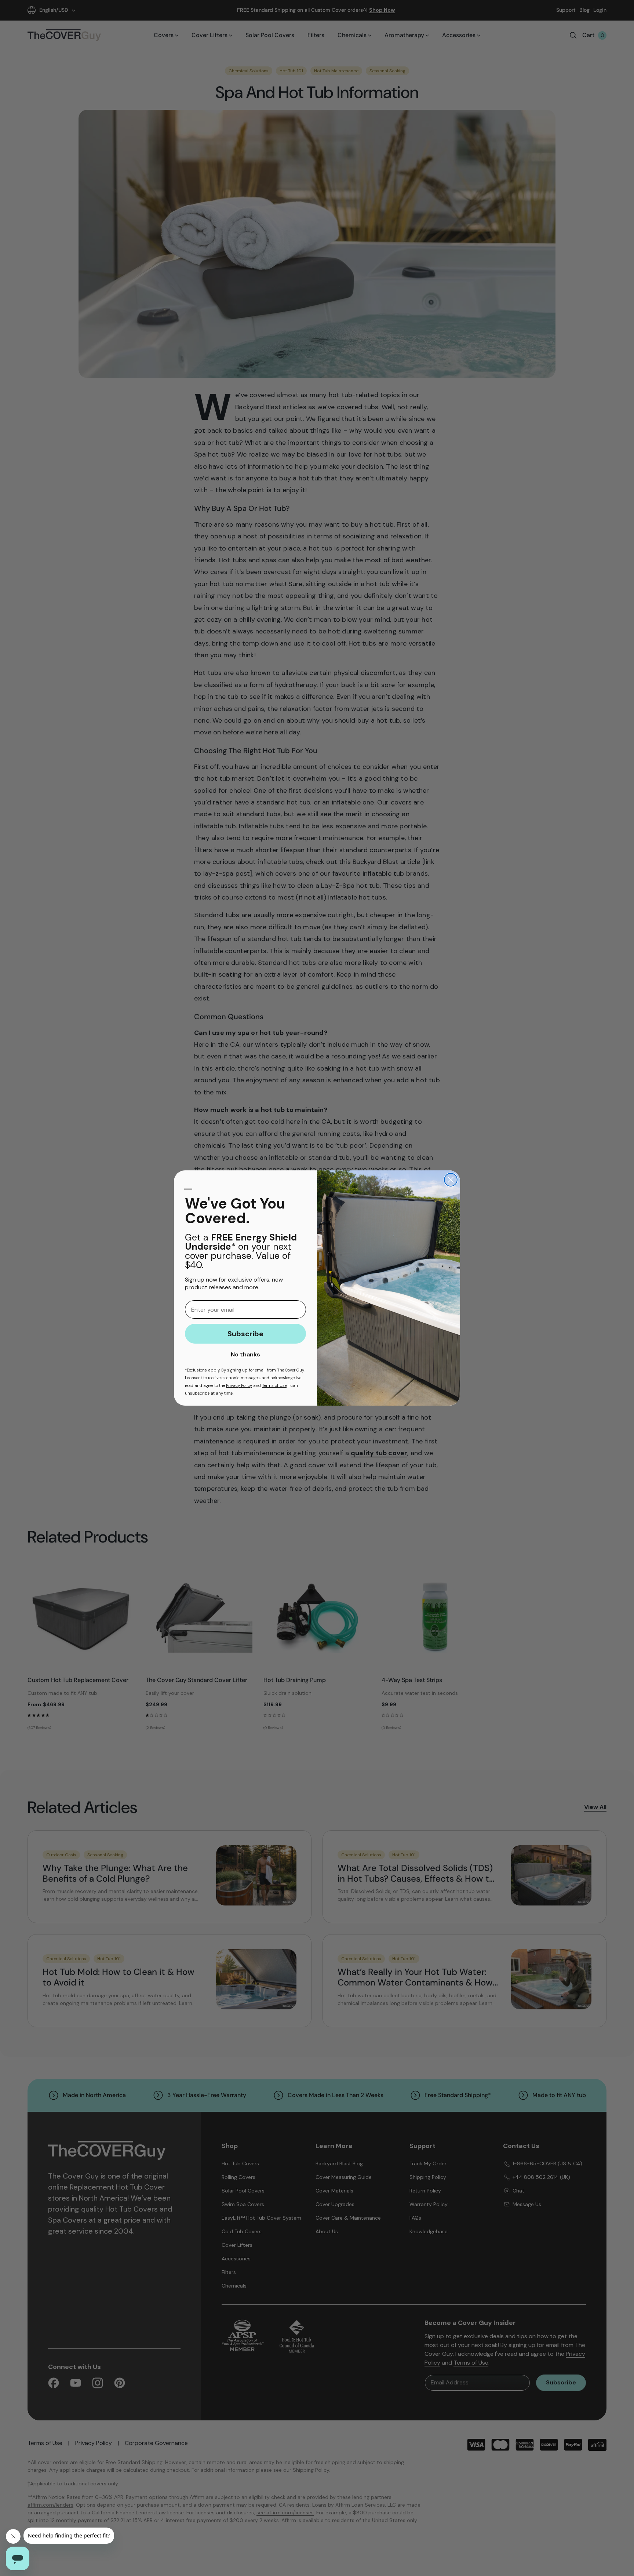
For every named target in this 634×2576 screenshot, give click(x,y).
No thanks (245, 1354)
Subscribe (245, 1334)
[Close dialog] (451, 1180)
